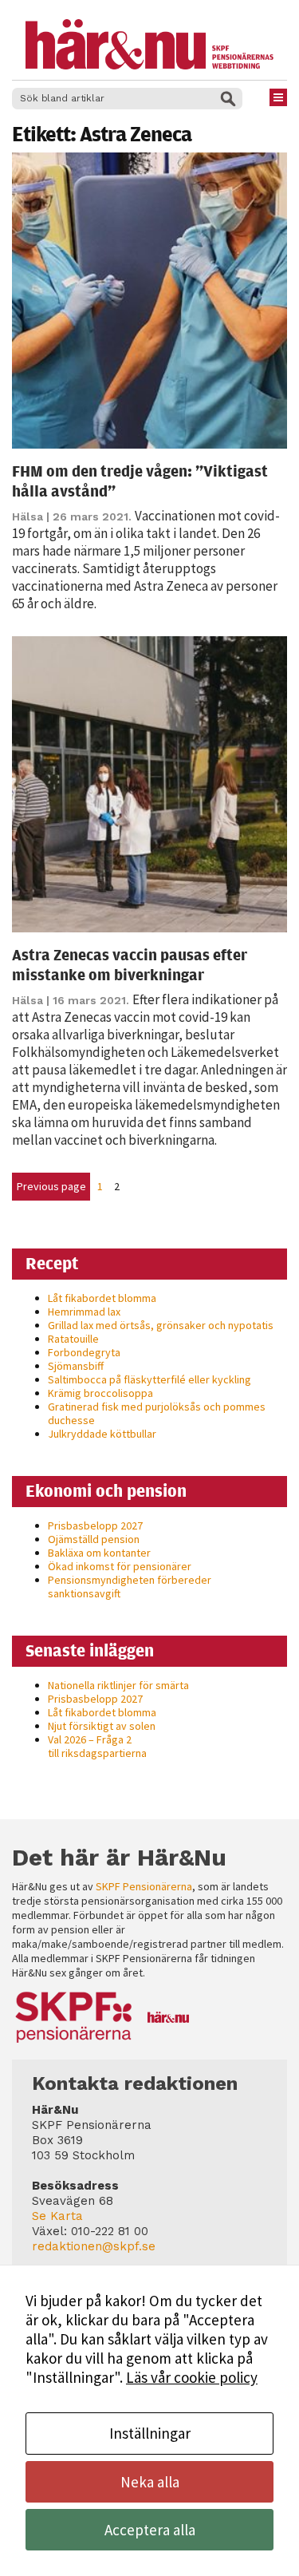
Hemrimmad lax (84, 1312)
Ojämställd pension (94, 1539)
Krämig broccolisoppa (100, 1393)
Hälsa (28, 516)
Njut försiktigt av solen (102, 1726)
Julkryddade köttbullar (102, 1434)
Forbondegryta (84, 1352)
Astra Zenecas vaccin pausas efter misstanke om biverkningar (130, 964)
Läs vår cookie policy (192, 2377)
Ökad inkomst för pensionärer (120, 1566)
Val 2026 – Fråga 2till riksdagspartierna (97, 1746)
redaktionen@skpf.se (94, 2246)
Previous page (51, 1186)
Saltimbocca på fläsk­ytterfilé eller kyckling (149, 1379)
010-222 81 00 (110, 2231)
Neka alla (150, 2482)
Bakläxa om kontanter (99, 1553)
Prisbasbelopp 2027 (95, 1525)
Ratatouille (73, 1339)
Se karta (57, 2216)
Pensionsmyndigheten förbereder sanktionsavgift (130, 1587)
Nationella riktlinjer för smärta (118, 1685)
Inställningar (150, 2433)
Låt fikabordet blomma (102, 1298)
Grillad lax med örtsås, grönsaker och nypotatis (161, 1325)
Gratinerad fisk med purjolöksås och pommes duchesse (157, 1413)
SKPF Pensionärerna (144, 1886)
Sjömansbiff (76, 1366)
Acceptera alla (150, 2530)
